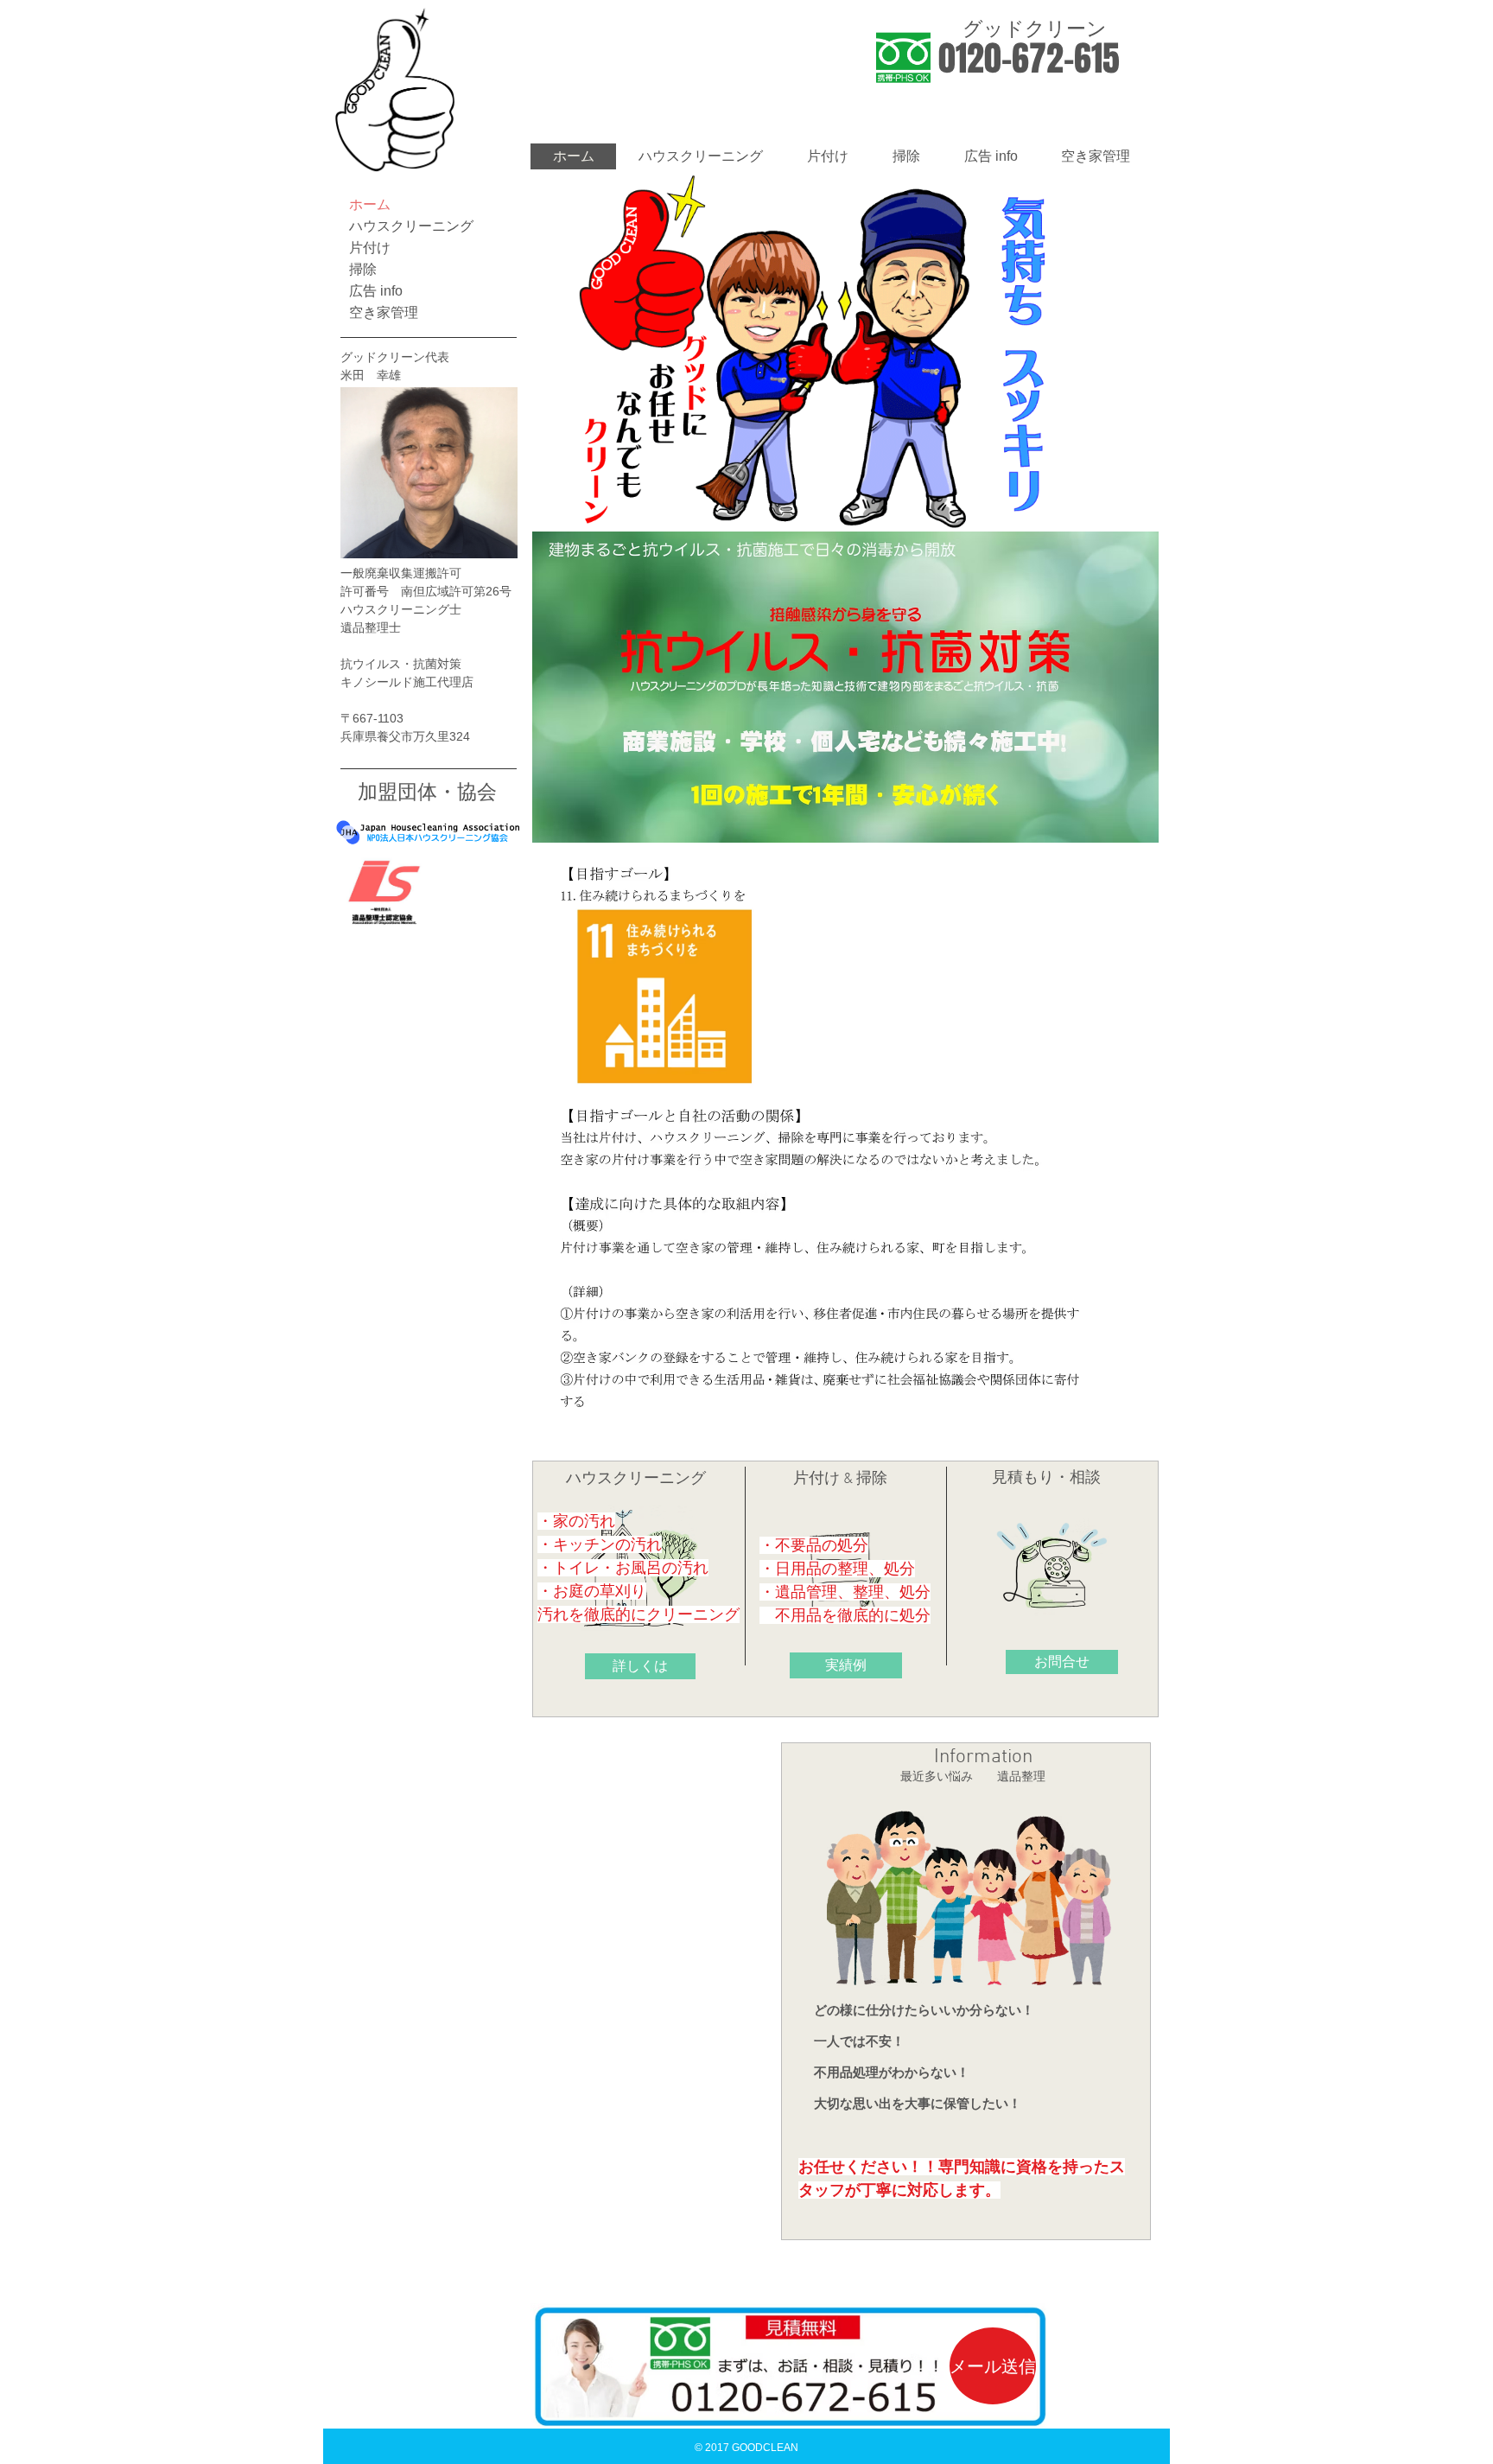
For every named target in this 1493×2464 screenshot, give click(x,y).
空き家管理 (384, 312)
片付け (370, 248)
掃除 (363, 269)
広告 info (376, 291)
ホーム (370, 204)
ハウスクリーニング (411, 226)
